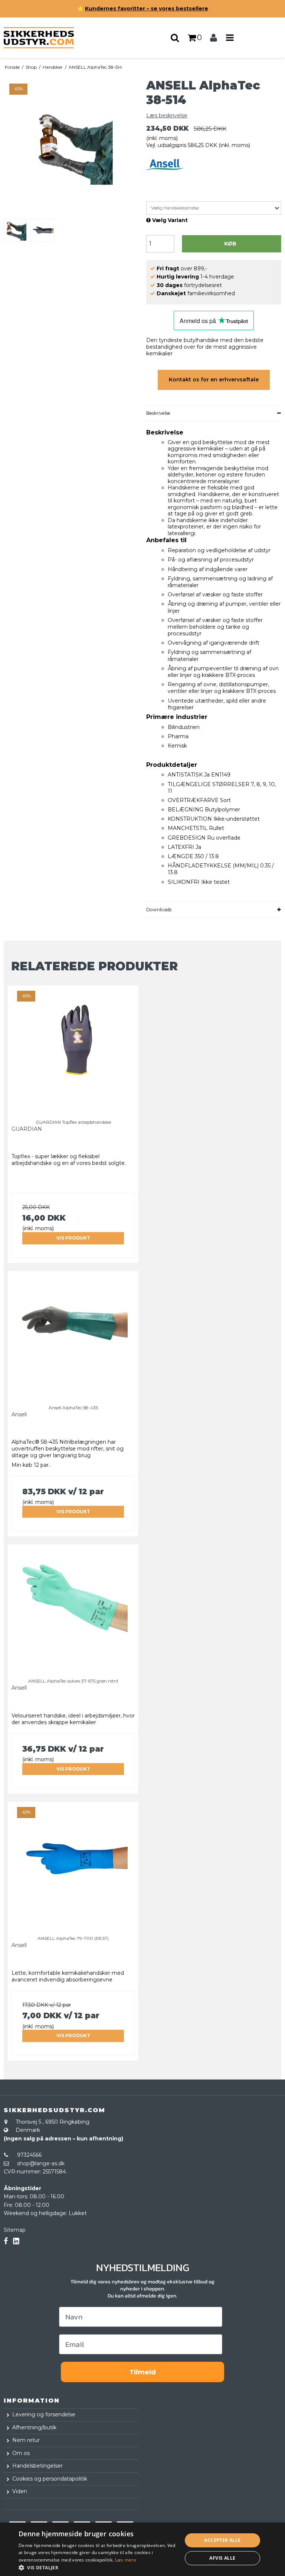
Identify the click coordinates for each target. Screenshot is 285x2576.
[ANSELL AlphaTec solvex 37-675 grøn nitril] (73, 1606)
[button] (98, 2567)
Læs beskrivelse (167, 115)
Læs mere (126, 2560)
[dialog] (142, 2549)
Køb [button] (230, 244)
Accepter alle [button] (222, 2540)
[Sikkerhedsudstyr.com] (47, 38)
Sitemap (15, 2230)
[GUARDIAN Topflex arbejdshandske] (73, 1047)
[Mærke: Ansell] (165, 178)
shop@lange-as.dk (41, 2163)
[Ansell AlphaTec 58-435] (73, 1333)
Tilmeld (143, 2372)
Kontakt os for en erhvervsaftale (214, 380)
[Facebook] (6, 2241)
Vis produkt (73, 1238)
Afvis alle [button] (222, 2558)
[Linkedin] (16, 2241)
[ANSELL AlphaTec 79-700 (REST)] (73, 1863)
